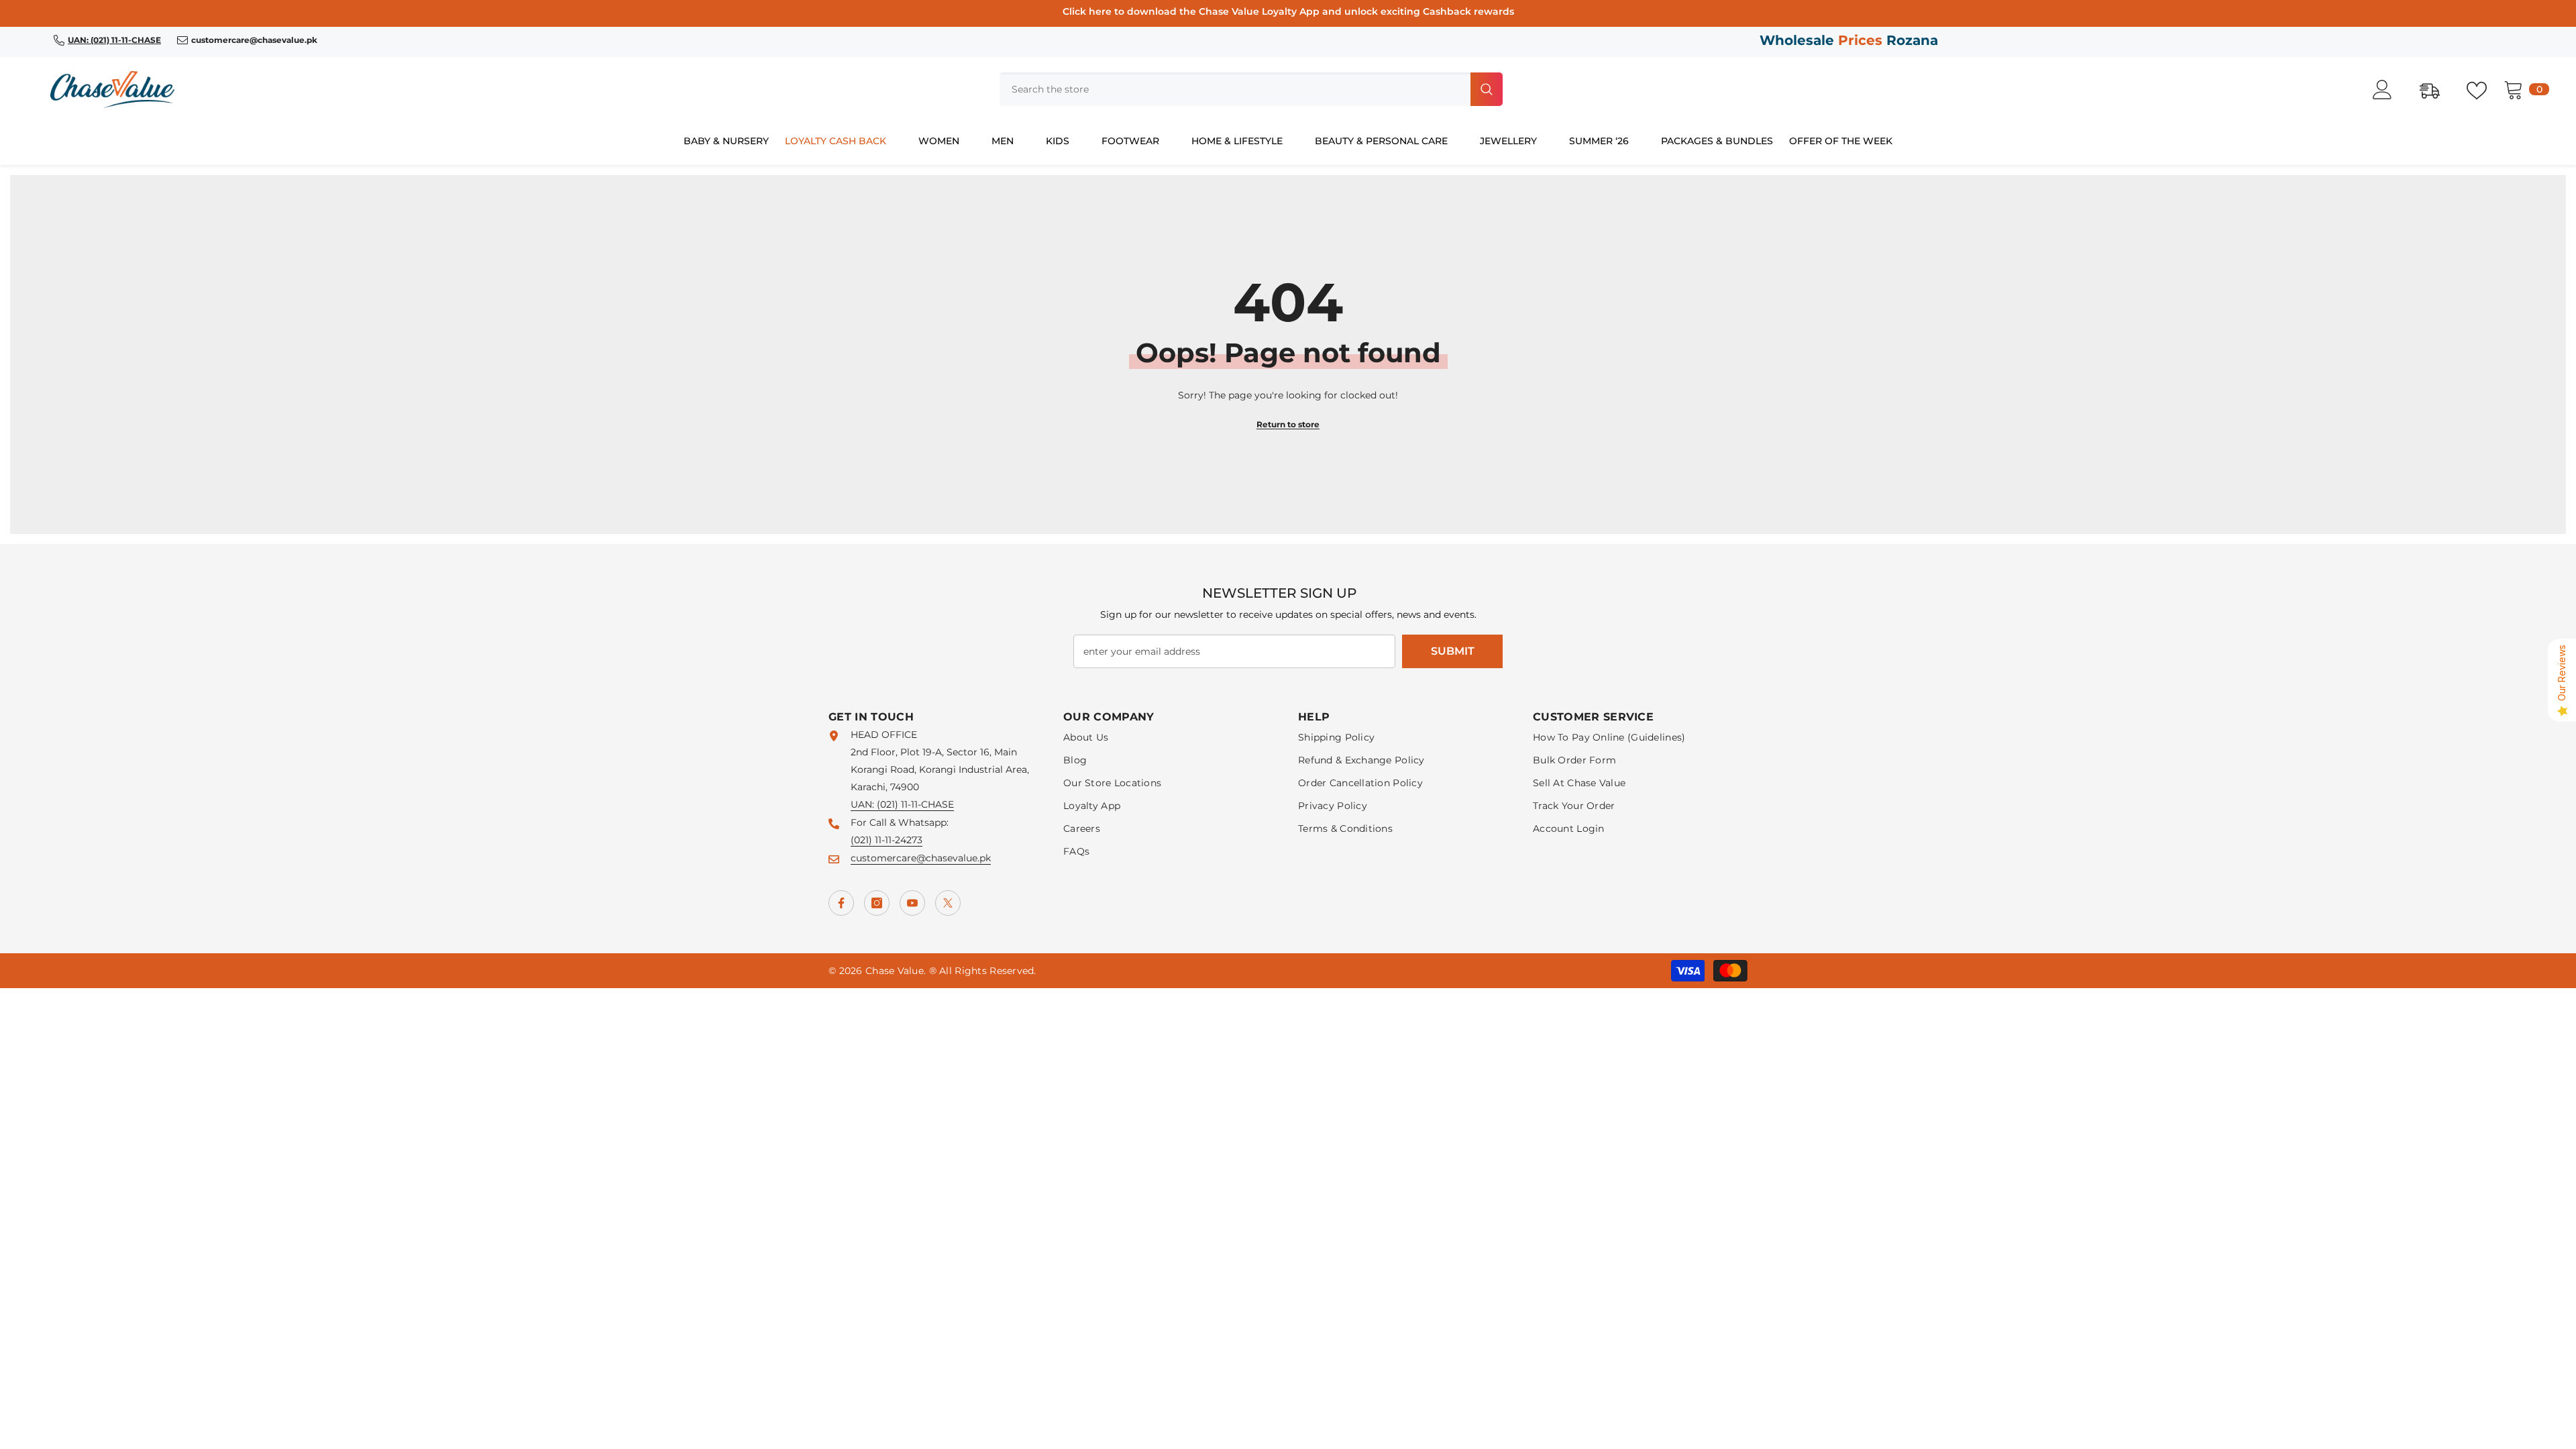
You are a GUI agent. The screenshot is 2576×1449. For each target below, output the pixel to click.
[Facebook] (841, 903)
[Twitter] (948, 903)
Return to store (1288, 424)
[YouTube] (912, 903)
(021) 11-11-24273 (887, 840)
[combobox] (1234, 89)
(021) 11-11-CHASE (915, 804)
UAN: (864, 804)
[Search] (1251, 89)
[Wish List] (2483, 89)
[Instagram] (877, 903)
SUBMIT (1453, 651)
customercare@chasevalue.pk (921, 858)
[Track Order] (2436, 89)
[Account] (2390, 90)
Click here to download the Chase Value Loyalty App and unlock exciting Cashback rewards (1288, 11)
